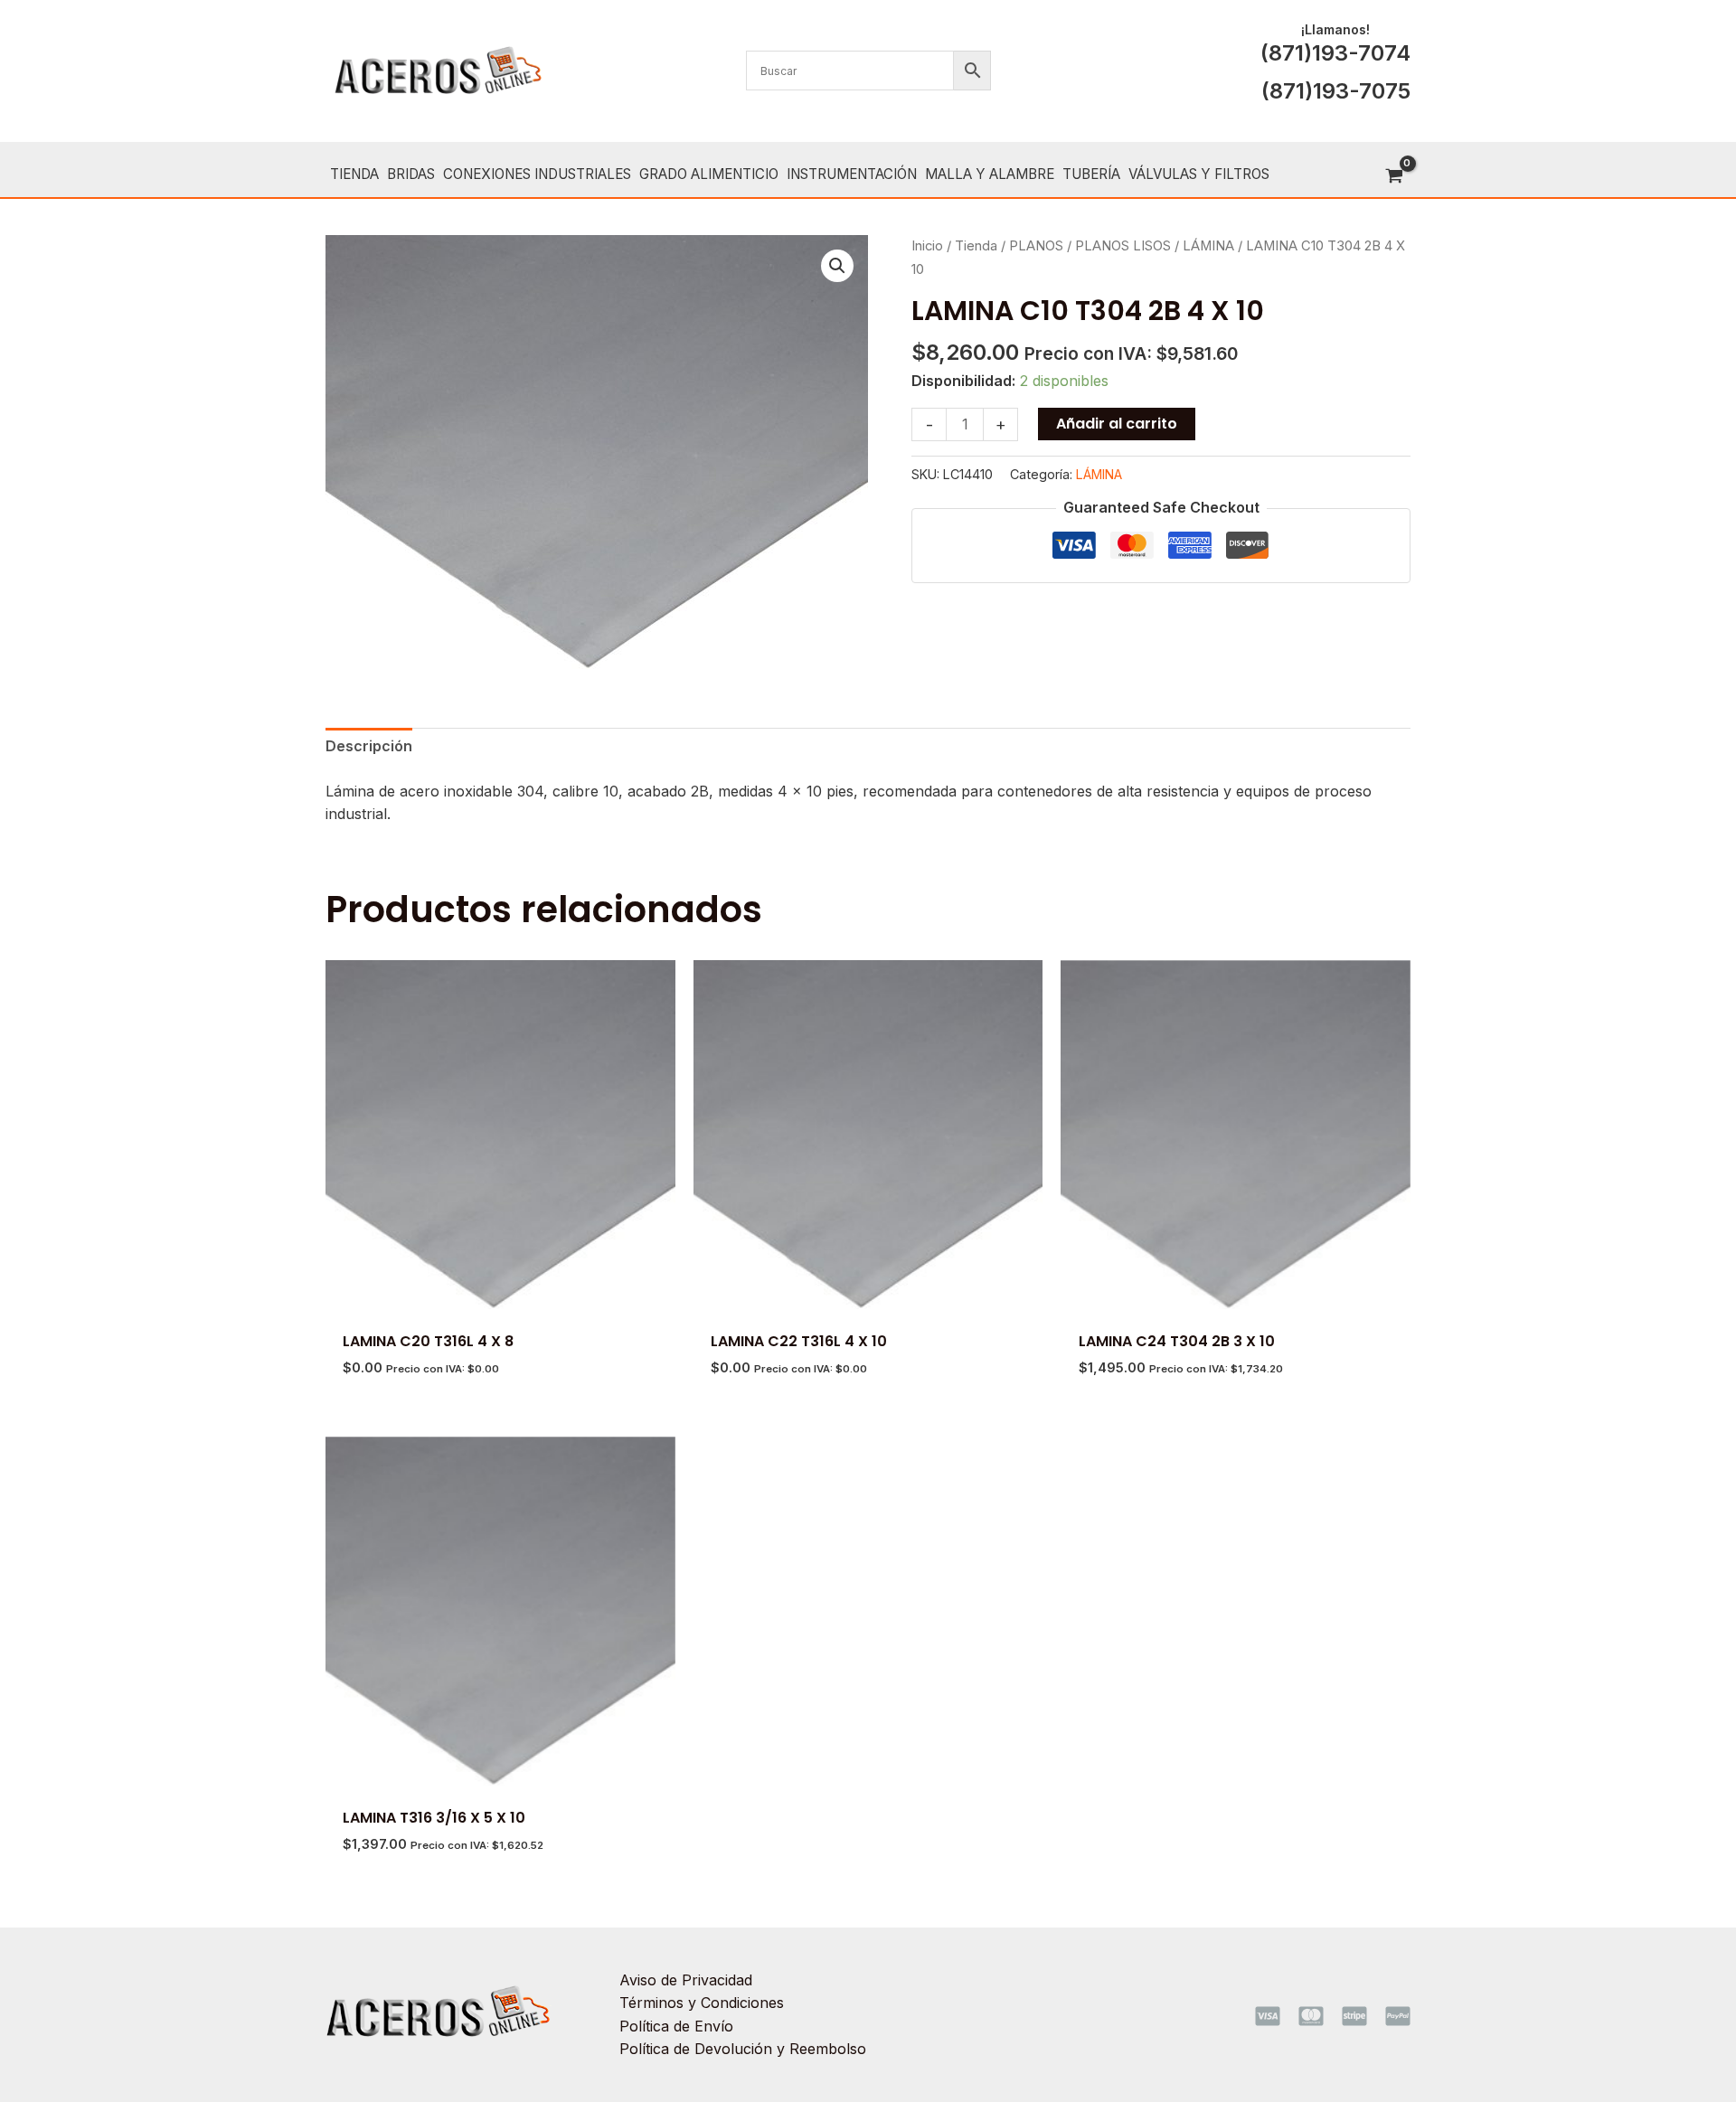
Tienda (976, 246)
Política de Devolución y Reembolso (743, 2049)
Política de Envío (676, 2026)
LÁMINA (1208, 246)
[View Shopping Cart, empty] (1394, 177)
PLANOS (1036, 246)
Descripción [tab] (369, 746)
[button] (837, 266)
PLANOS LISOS (1123, 246)
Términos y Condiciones (702, 2003)
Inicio (927, 246)
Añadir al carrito (1117, 424)
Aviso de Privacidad (686, 1980)
